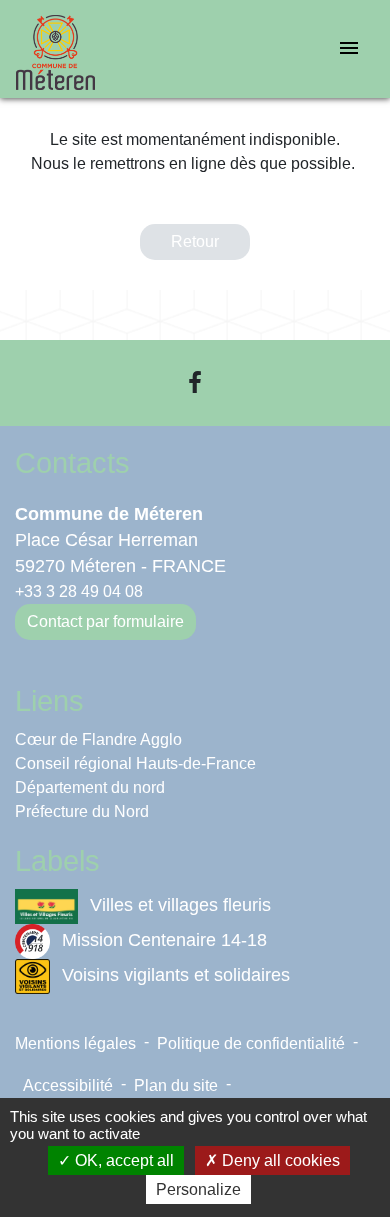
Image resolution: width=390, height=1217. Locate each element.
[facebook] (195, 382)
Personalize (198, 1189)
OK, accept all (122, 1160)
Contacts (72, 463)
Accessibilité (68, 1085)
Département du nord (90, 787)
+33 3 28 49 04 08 (79, 591)
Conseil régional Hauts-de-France (135, 763)
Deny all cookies (279, 1160)
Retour (195, 241)
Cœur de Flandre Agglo (98, 739)
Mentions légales (75, 1043)
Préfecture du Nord (82, 811)
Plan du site (176, 1085)
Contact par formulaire (105, 621)
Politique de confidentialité (251, 1043)
